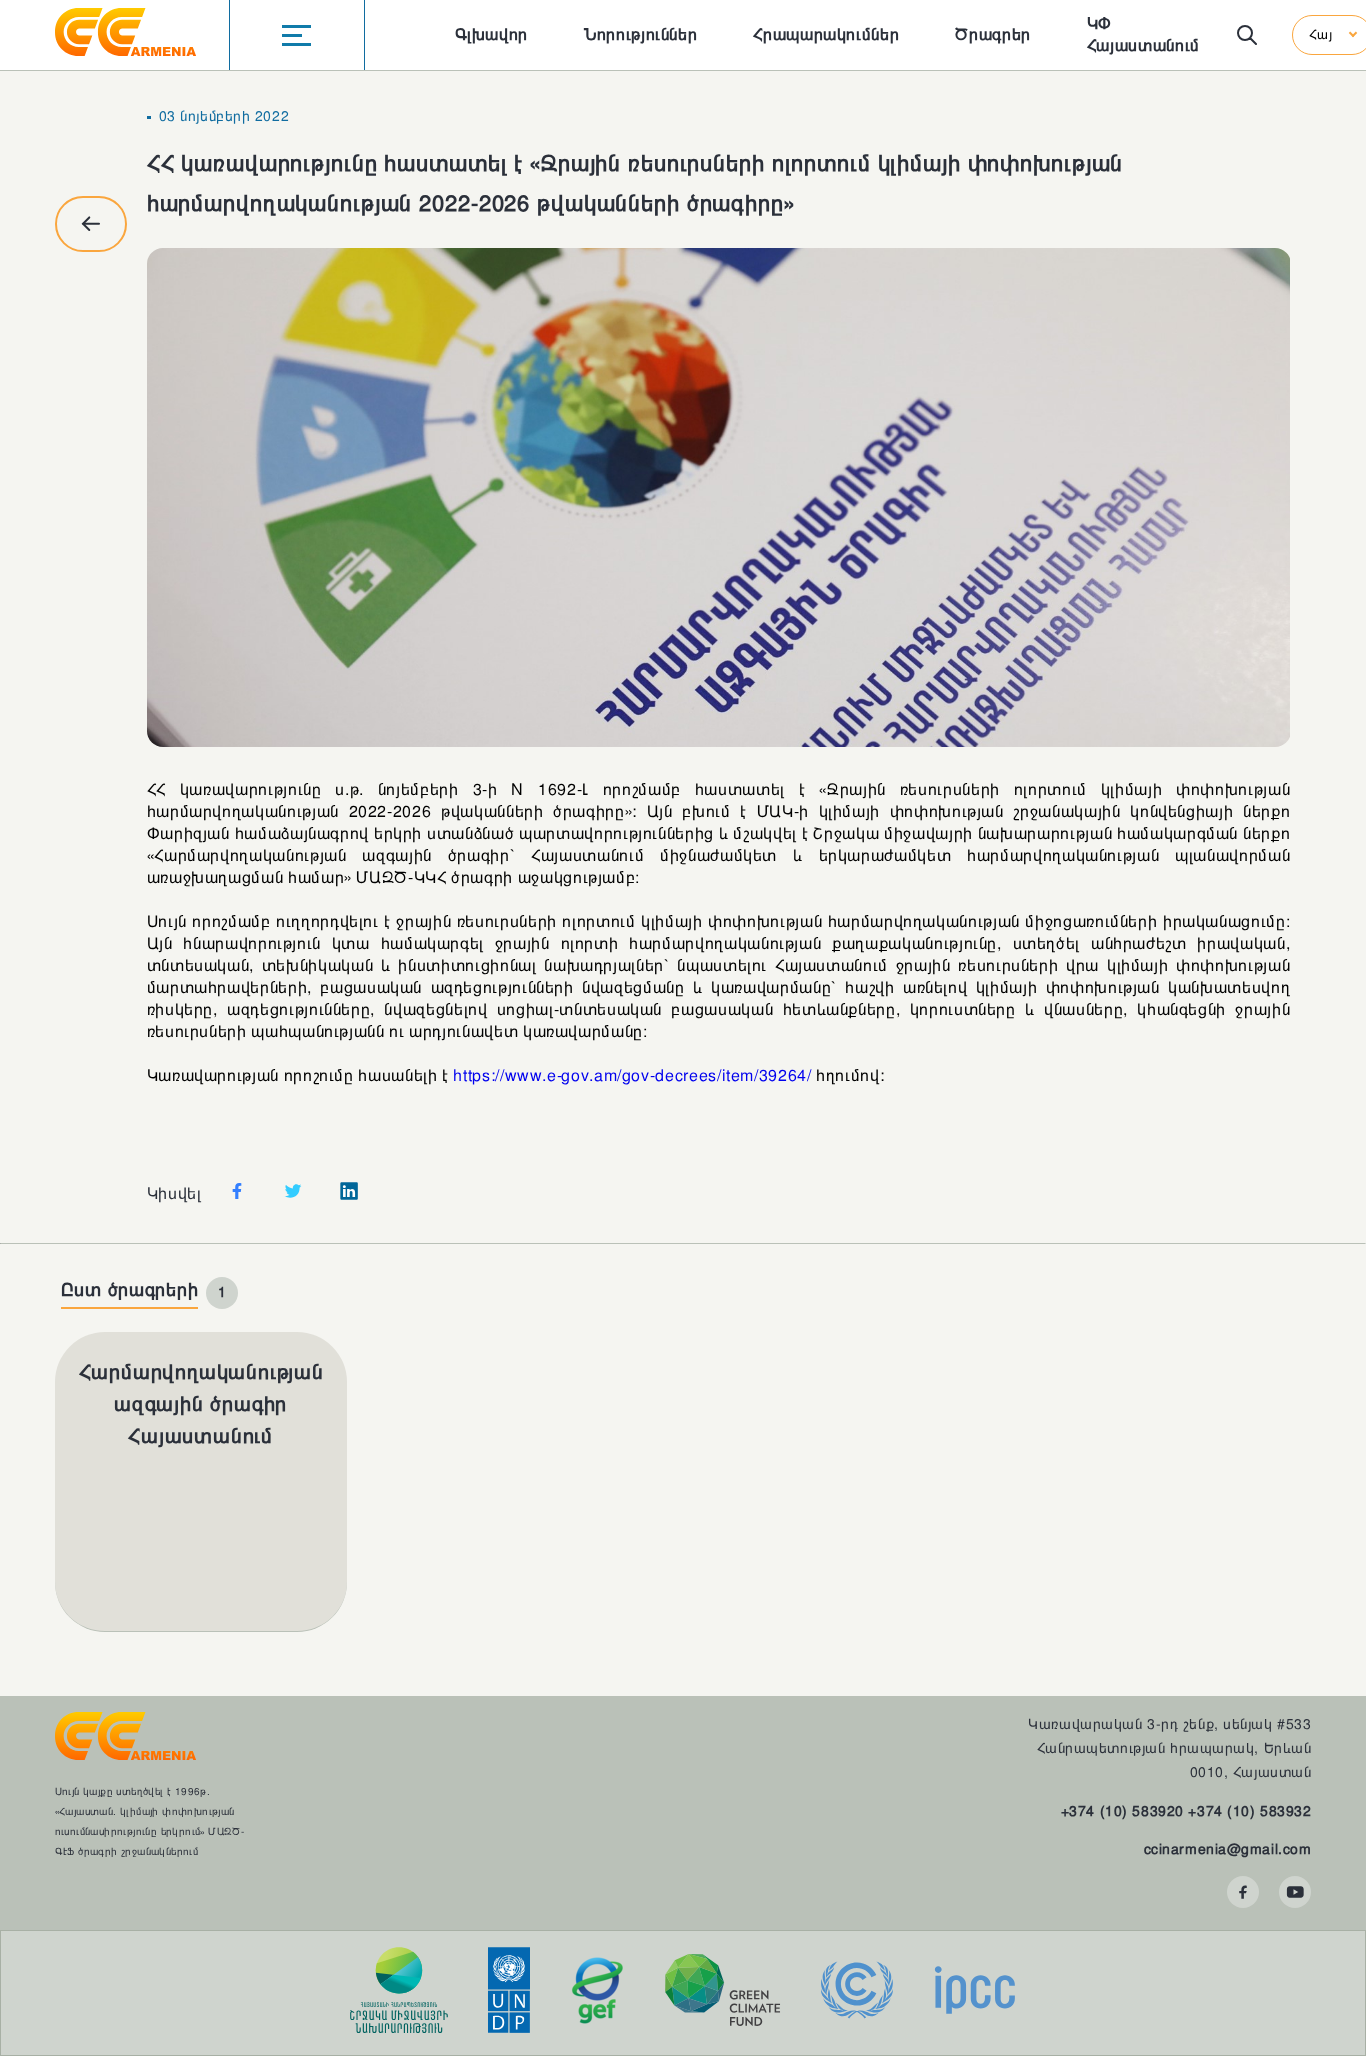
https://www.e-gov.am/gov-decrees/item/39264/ (632, 1075)
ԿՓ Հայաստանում (1143, 34)
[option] (719, 497)
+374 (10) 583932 (1249, 1811)
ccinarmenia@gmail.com (1228, 1849)
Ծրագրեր (992, 34)
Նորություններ (640, 34)
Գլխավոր (491, 34)
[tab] (150, 1293)
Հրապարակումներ (826, 34)
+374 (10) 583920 (1122, 1811)
